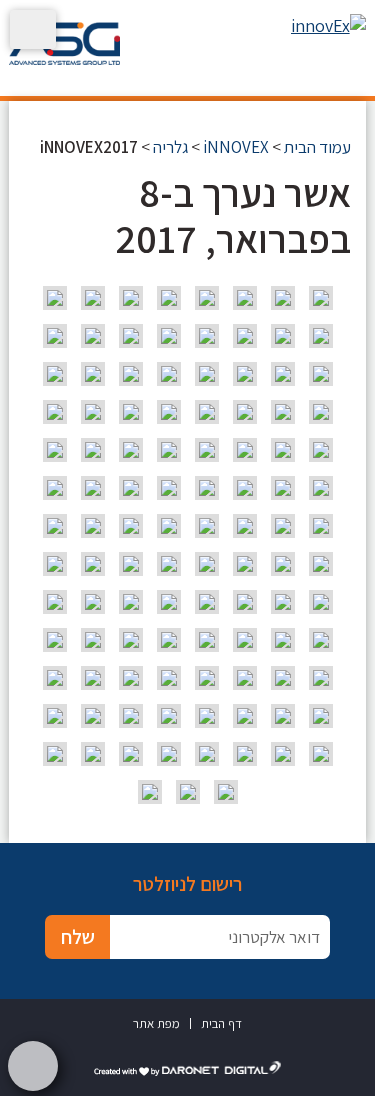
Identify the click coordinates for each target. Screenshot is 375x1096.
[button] (33, 29)
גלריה (170, 147)
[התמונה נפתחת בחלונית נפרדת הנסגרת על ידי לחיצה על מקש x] (321, 298)
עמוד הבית (317, 147)
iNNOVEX (236, 147)
